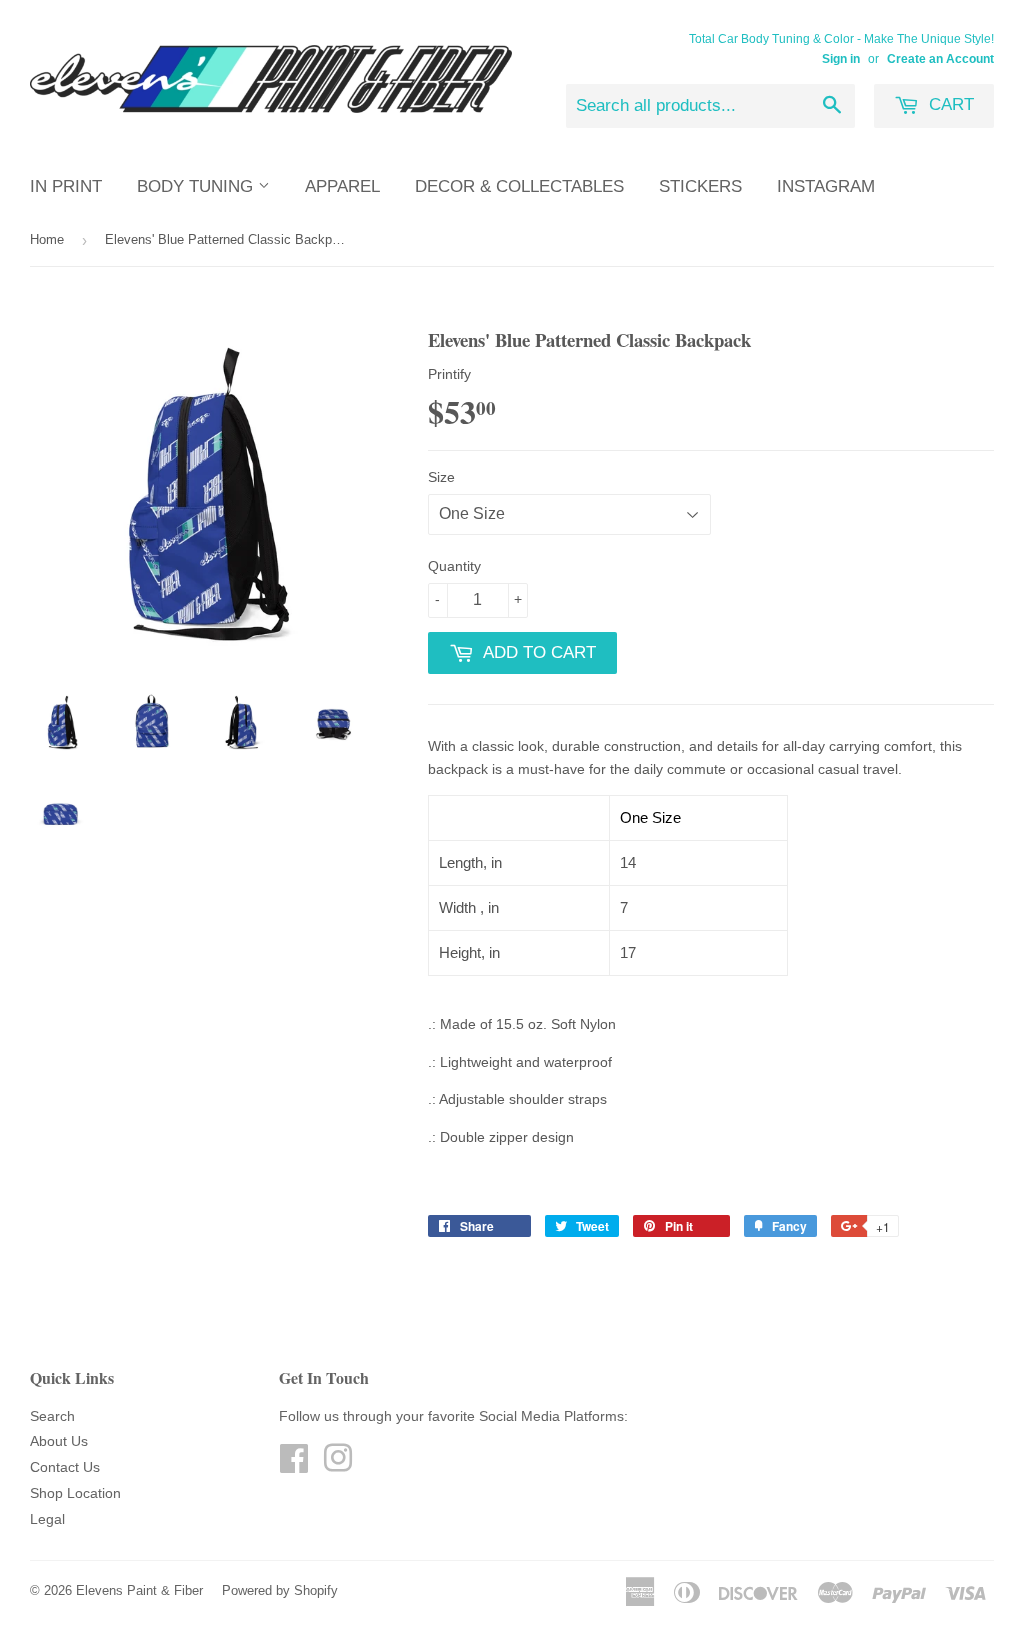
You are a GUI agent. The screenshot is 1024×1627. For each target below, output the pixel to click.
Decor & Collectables (519, 186)
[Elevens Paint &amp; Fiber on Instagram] (338, 1465)
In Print (66, 186)
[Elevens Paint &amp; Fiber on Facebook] (294, 1465)
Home (47, 239)
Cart (949, 104)
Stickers (700, 186)
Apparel (342, 186)
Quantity (454, 566)
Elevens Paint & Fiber (139, 1590)
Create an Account (940, 59)
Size (441, 477)
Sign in (841, 59)
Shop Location (75, 1493)
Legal (47, 1519)
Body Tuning (197, 186)
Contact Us (65, 1467)
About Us (59, 1441)
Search (52, 1416)
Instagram (826, 186)
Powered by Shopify (280, 1590)
